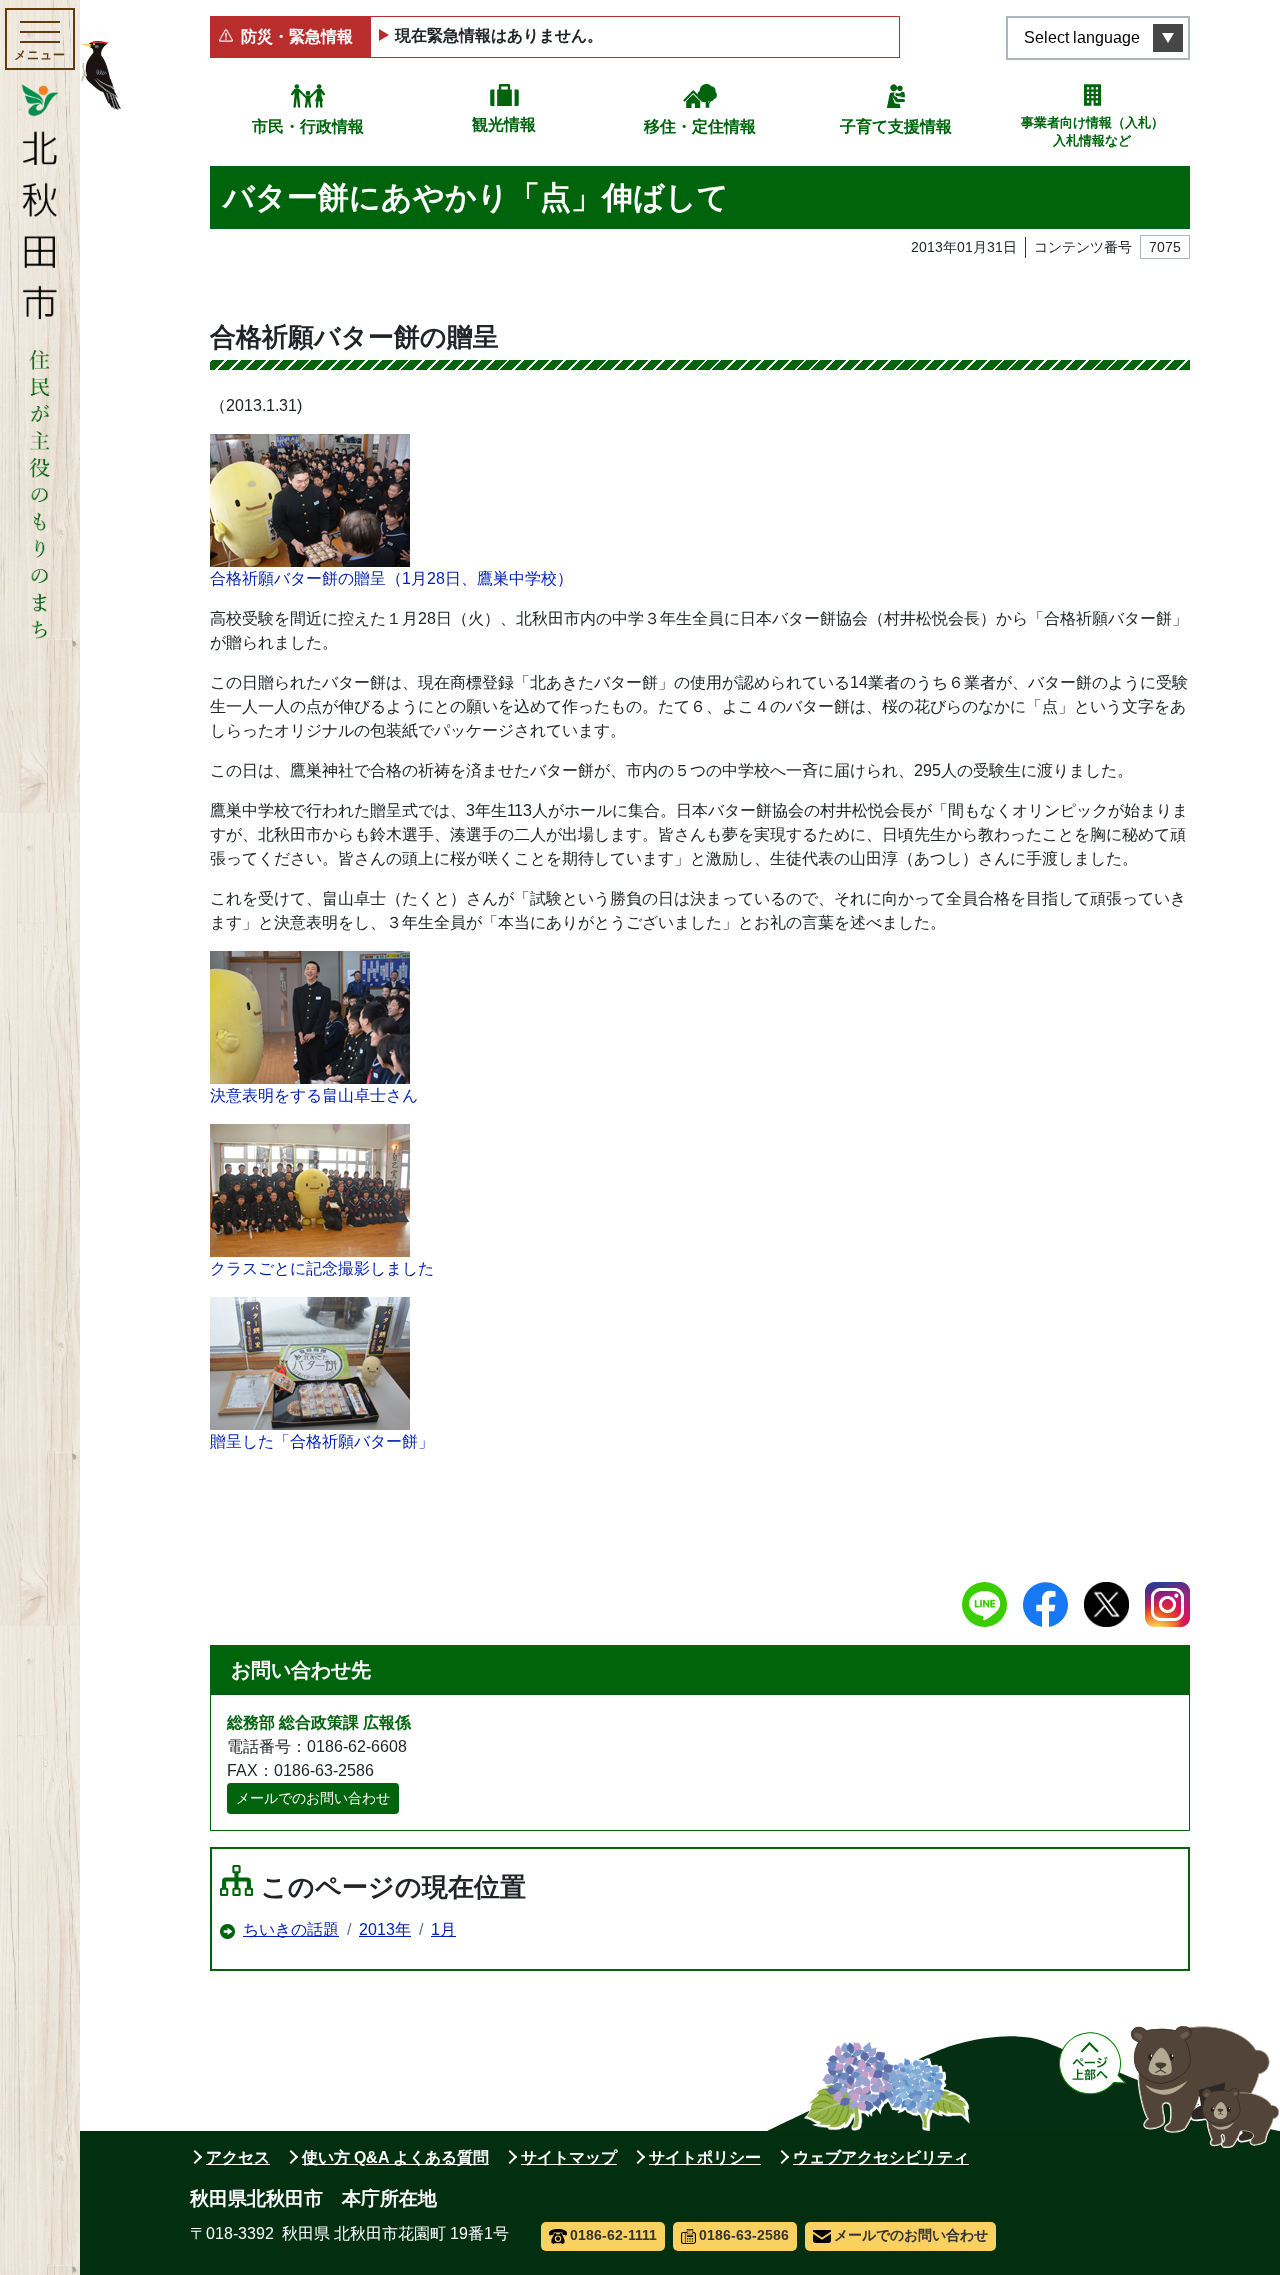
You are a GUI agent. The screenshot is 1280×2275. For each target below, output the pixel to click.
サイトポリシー (705, 2157)
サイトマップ (569, 2157)
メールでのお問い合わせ (313, 1798)
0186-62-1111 (613, 2235)
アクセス (238, 2157)
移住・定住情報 (700, 126)
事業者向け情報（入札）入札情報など (1092, 131)
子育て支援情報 (896, 126)
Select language (1082, 37)
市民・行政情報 (308, 126)
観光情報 (504, 124)
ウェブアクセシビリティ (881, 2157)
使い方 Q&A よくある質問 (395, 2157)
